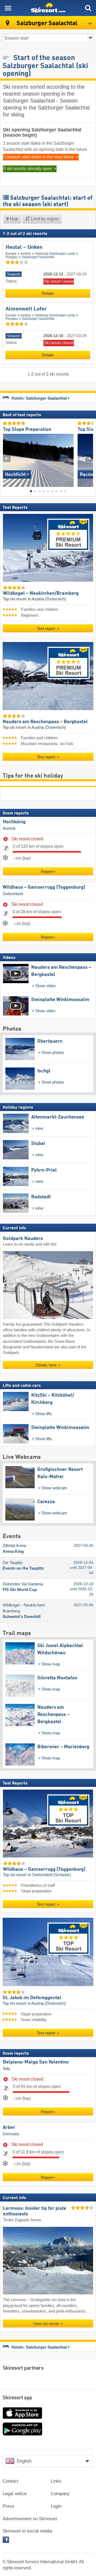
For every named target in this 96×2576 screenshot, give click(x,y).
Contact (10, 2481)
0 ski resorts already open (28, 169)
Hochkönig (14, 822)
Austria (26, 254)
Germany (11, 2134)
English (24, 2461)
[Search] (88, 8)
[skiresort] (48, 8)
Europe (11, 254)
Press (9, 2506)
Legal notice (15, 2494)
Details (48, 293)
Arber (9, 2128)
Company (60, 2494)
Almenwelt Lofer (26, 309)
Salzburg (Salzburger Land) (55, 254)
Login (56, 2506)
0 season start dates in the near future (39, 157)
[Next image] (89, 458)
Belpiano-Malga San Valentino (36, 2062)
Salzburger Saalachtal (38, 257)
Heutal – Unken (24, 247)
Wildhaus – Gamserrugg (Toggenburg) (44, 887)
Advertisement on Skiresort (30, 2519)
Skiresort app (17, 2398)
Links (56, 2481)
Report (47, 871)
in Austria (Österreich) (47, 599)
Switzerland (13, 894)
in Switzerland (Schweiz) (49, 1875)
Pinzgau (12, 257)
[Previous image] (7, 458)
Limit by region (44, 219)
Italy (7, 2068)
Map (13, 219)
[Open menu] (8, 8)
